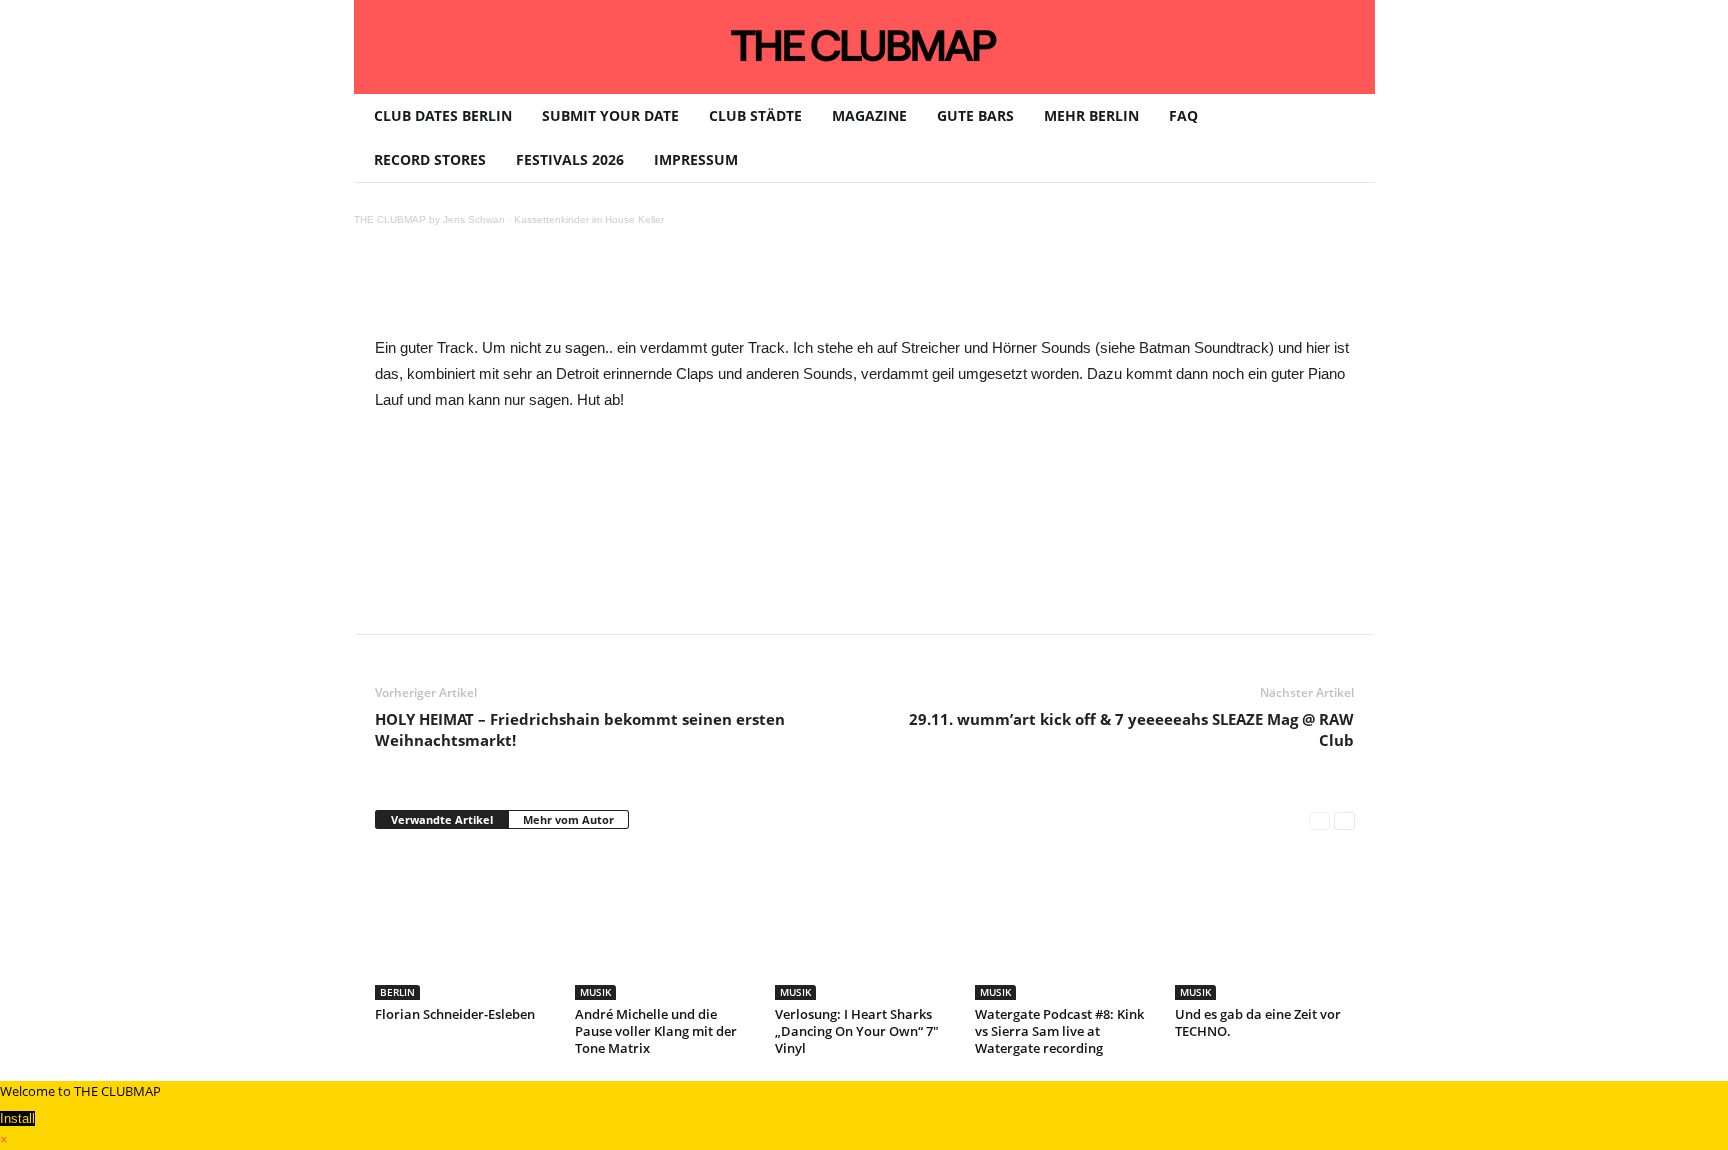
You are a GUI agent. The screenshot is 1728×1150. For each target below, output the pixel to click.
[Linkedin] (655, 290)
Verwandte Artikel (442, 819)
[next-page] (1344, 820)
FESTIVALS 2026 (570, 159)
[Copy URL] (839, 290)
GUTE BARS (975, 115)
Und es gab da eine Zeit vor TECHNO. (1258, 1022)
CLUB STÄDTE (755, 115)
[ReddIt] (701, 290)
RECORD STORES (430, 159)
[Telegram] (793, 290)
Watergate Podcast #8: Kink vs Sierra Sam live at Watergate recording (1059, 1031)
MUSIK (595, 992)
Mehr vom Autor (568, 819)
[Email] (747, 290)
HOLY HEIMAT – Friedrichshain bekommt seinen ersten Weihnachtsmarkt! (580, 729)
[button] (1345, 138)
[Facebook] (517, 290)
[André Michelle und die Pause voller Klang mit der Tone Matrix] (665, 925)
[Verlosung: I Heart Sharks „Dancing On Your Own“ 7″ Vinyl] (865, 925)
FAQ (1183, 115)
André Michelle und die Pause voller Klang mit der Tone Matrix (656, 1031)
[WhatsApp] (609, 290)
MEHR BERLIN (1091, 115)
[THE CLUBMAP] (864, 45)
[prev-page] (1319, 820)
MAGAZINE (869, 115)
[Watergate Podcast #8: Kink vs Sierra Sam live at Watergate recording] (1065, 925)
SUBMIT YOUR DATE (610, 115)
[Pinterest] (563, 290)
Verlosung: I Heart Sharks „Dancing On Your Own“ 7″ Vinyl (857, 1031)
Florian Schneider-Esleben (455, 1014)
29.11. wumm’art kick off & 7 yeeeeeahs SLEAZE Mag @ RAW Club (1131, 729)
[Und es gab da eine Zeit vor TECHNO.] (1265, 925)
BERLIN (397, 992)
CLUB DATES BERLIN (443, 115)
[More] (886, 290)
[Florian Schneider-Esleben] (465, 925)
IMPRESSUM (696, 159)
